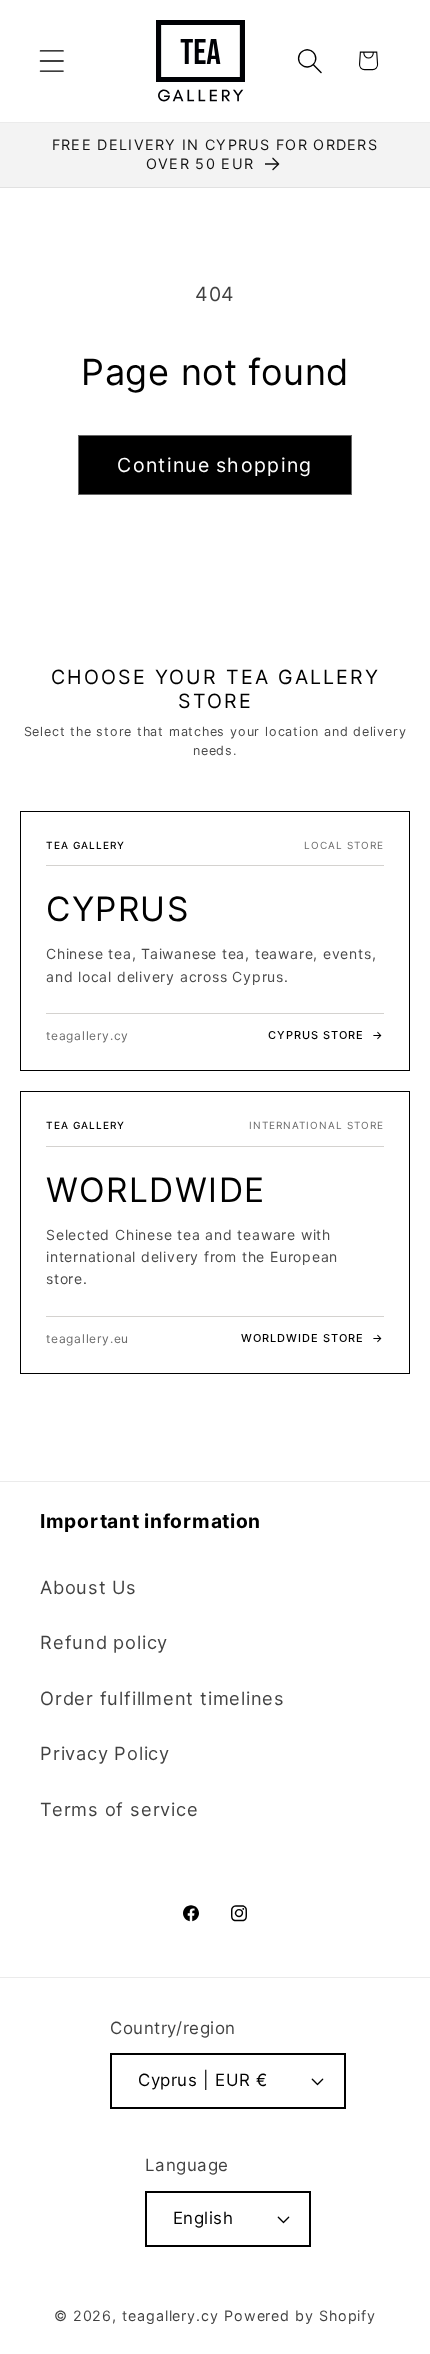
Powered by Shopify (300, 2315)
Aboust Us (88, 1587)
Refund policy (104, 1642)
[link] (215, 941)
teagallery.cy (170, 2315)
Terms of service (119, 1809)
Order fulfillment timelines (162, 1698)
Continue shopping (214, 465)
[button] (51, 60)
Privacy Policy (105, 1753)
